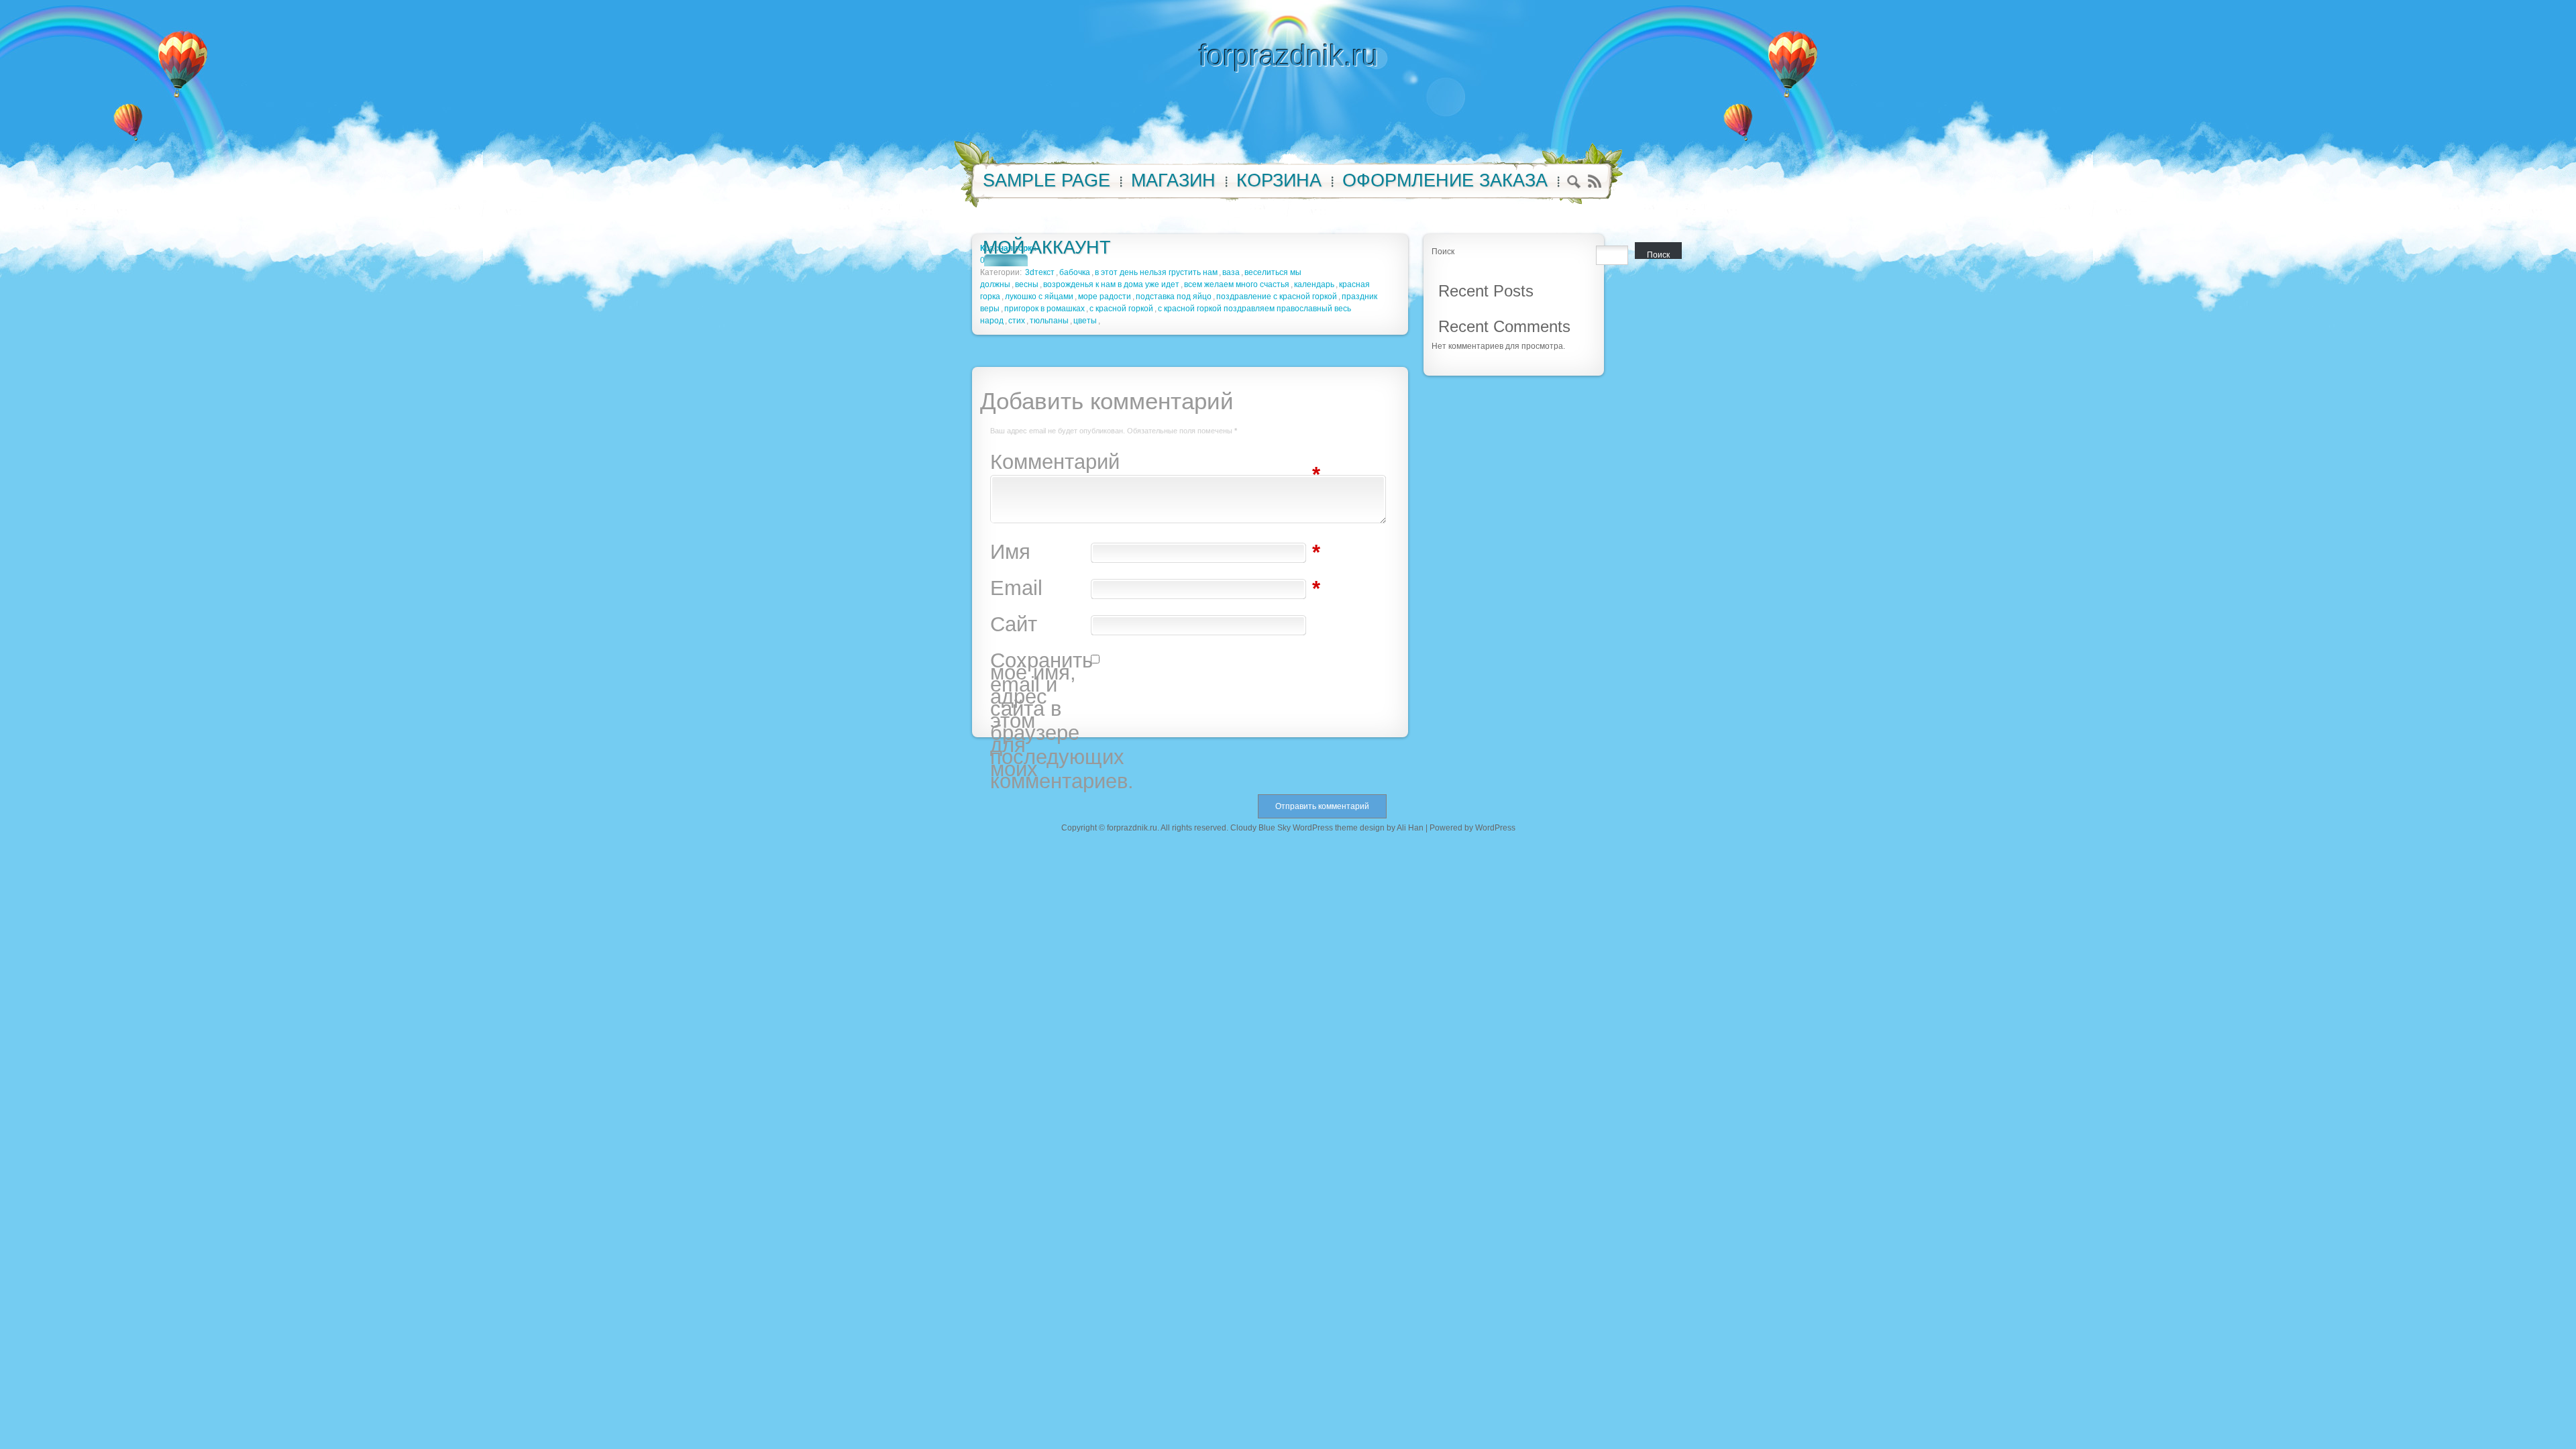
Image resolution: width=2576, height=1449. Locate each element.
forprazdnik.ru (1288, 55)
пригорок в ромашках (1044, 309)
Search (1574, 183)
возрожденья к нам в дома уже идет (1111, 284)
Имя (1040, 552)
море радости (1105, 297)
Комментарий (1040, 462)
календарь (1314, 284)
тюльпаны (1049, 321)
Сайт (1014, 625)
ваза (1231, 272)
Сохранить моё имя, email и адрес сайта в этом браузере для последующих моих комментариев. (1040, 721)
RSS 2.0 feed (1594, 181)
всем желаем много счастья (1237, 284)
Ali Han (1410, 828)
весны (1027, 284)
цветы (1085, 321)
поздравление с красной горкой (1277, 297)
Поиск (1443, 252)
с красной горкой (1121, 309)
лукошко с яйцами (1039, 297)
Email (1040, 588)
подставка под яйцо (1174, 297)
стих (1017, 321)
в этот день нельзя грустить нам (1156, 272)
